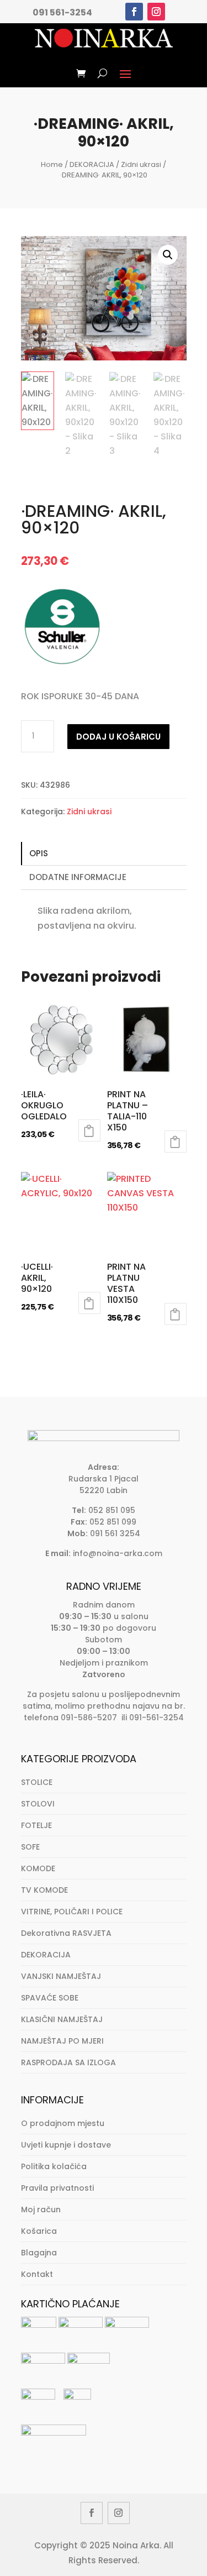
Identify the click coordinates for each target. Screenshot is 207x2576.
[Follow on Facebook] (134, 12)
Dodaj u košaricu (118, 737)
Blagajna (39, 2253)
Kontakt (37, 2274)
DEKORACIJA (92, 164)
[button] (168, 255)
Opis (39, 853)
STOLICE (37, 1782)
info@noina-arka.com (118, 1553)
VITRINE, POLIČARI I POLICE (72, 1912)
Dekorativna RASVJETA (66, 1933)
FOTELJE (36, 1825)
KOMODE (38, 1868)
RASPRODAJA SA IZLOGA (68, 2062)
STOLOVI (38, 1804)
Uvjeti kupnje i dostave (66, 2145)
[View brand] (62, 665)
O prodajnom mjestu (63, 2123)
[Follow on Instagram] (156, 12)
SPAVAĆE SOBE (50, 1998)
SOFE (30, 1847)
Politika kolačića (54, 2166)
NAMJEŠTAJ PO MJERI (62, 2041)
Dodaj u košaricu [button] (89, 1130)
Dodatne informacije (78, 877)
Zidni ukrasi (141, 164)
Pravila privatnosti (57, 2188)
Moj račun (41, 2210)
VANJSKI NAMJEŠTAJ (61, 1976)
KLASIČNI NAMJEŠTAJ (62, 2019)
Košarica (39, 2231)
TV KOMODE (44, 1890)
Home (52, 164)
